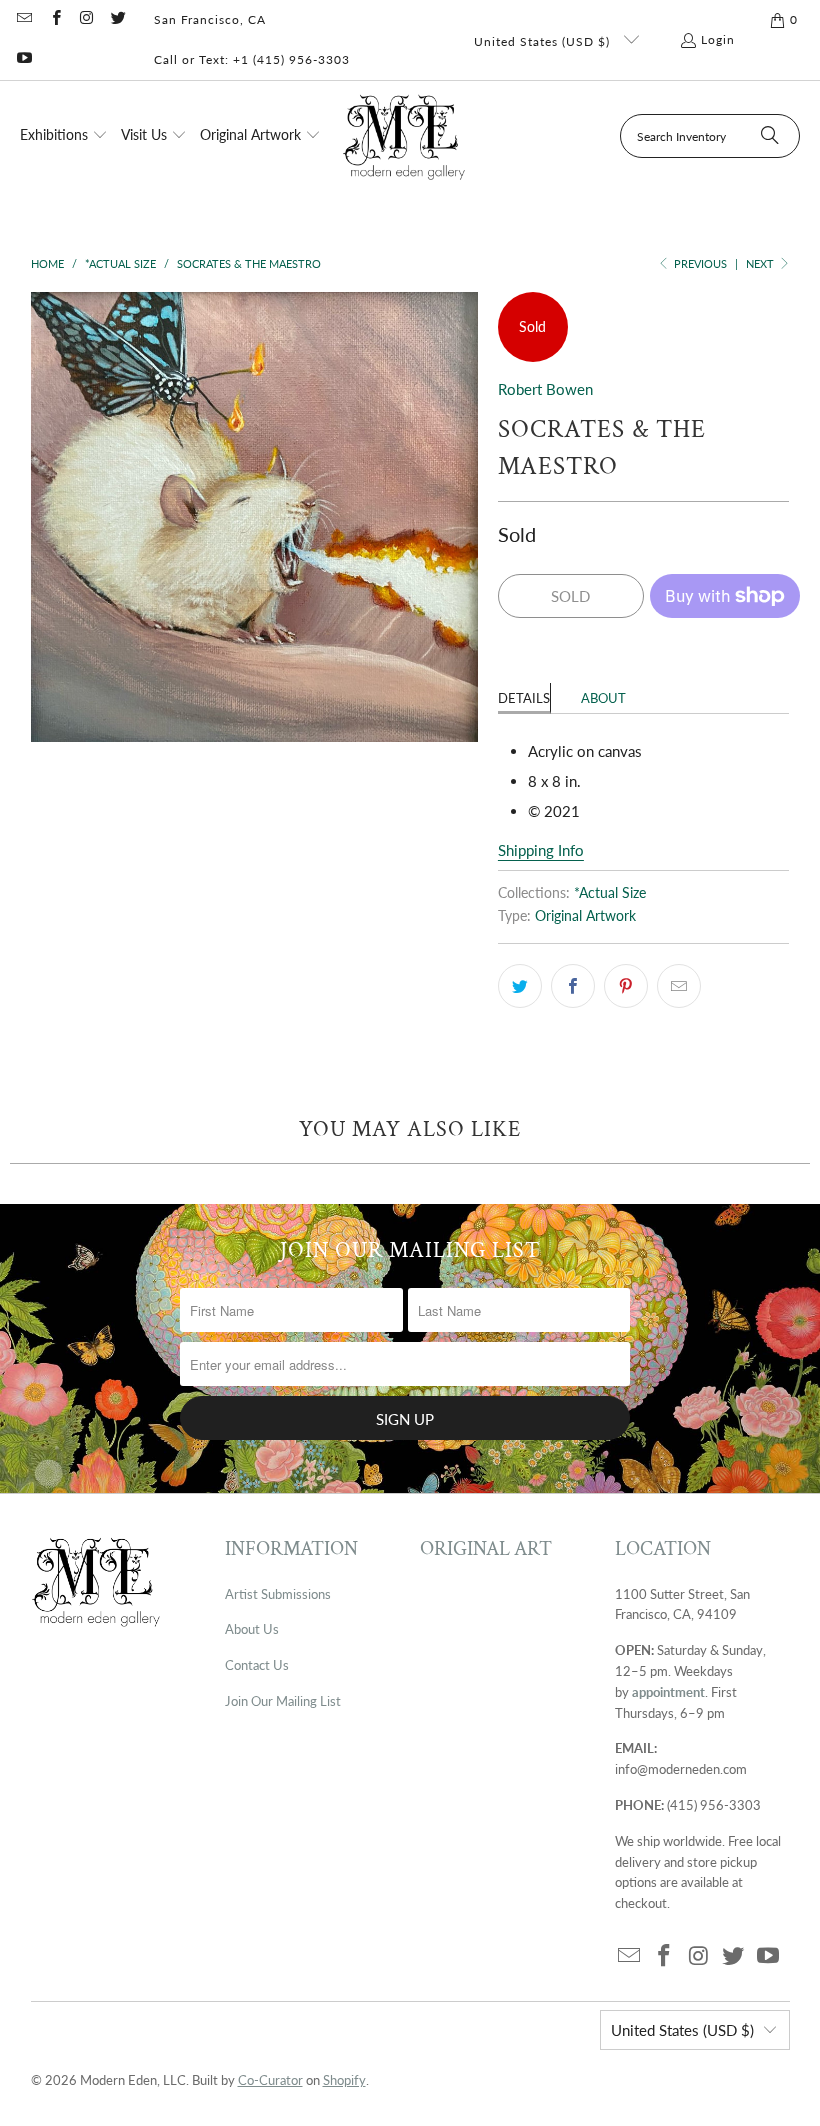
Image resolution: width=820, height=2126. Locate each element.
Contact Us (257, 1665)
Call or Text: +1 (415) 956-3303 (252, 59)
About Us (252, 1629)
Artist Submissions (278, 1594)
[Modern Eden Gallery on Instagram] (86, 19)
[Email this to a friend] (679, 986)
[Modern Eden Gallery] (404, 136)
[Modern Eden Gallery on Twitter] (117, 19)
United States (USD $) (544, 41)
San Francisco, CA (210, 19)
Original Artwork (585, 916)
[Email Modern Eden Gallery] (23, 19)
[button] (64, 136)
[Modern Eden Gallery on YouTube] (23, 59)
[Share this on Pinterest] (626, 986)
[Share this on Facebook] (573, 986)
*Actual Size (610, 893)
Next (761, 263)
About (603, 698)
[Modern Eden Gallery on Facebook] (54, 19)
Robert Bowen (545, 389)
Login (718, 39)
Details (524, 698)
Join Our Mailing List (283, 1701)
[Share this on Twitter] (520, 986)
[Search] (770, 136)
